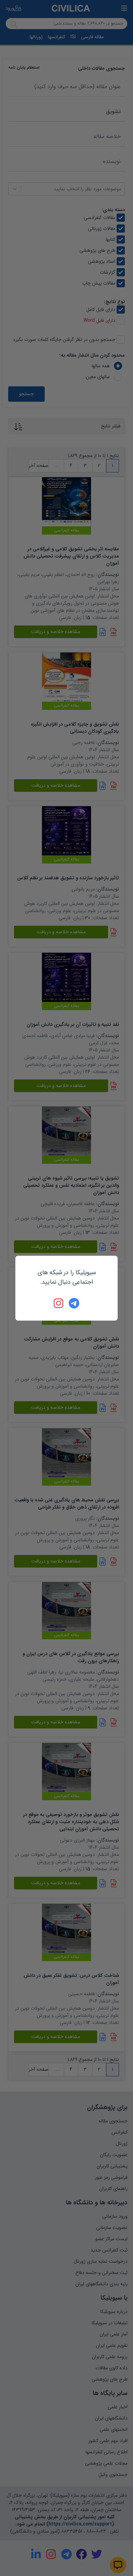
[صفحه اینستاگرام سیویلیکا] (59, 1303)
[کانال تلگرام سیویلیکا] (74, 1303)
